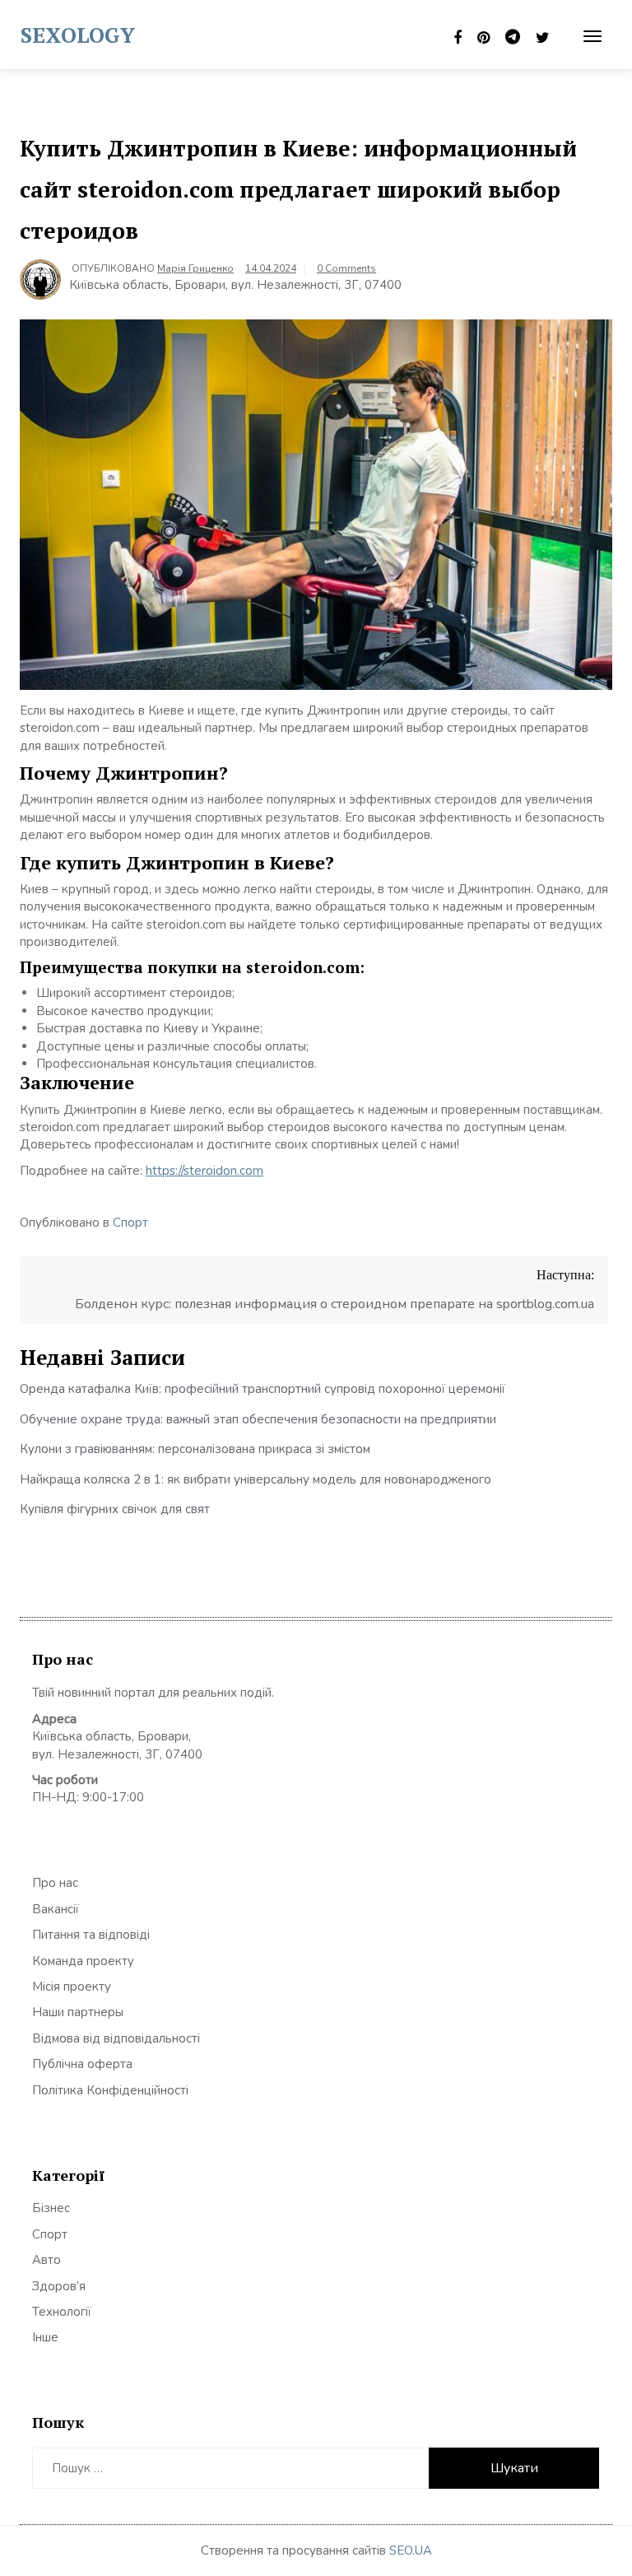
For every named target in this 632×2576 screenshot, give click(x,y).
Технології (62, 2312)
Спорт (130, 1223)
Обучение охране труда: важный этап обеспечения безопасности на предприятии (258, 1419)
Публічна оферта (82, 2064)
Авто (46, 2260)
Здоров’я (59, 2286)
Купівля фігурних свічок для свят (115, 1509)
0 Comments (346, 268)
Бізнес (51, 2208)
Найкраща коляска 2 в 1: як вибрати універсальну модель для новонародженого (256, 1479)
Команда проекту (83, 1961)
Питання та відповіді (91, 1935)
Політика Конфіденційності (110, 2090)
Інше (45, 2337)
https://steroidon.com (204, 1171)
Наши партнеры (78, 2012)
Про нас (55, 1883)
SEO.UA (411, 2550)
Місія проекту (72, 1987)
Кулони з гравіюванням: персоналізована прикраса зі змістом (195, 1449)
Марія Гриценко (195, 268)
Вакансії (56, 1909)
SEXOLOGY (78, 35)
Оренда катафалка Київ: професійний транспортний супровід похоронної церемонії (263, 1389)
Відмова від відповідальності (116, 2038)
